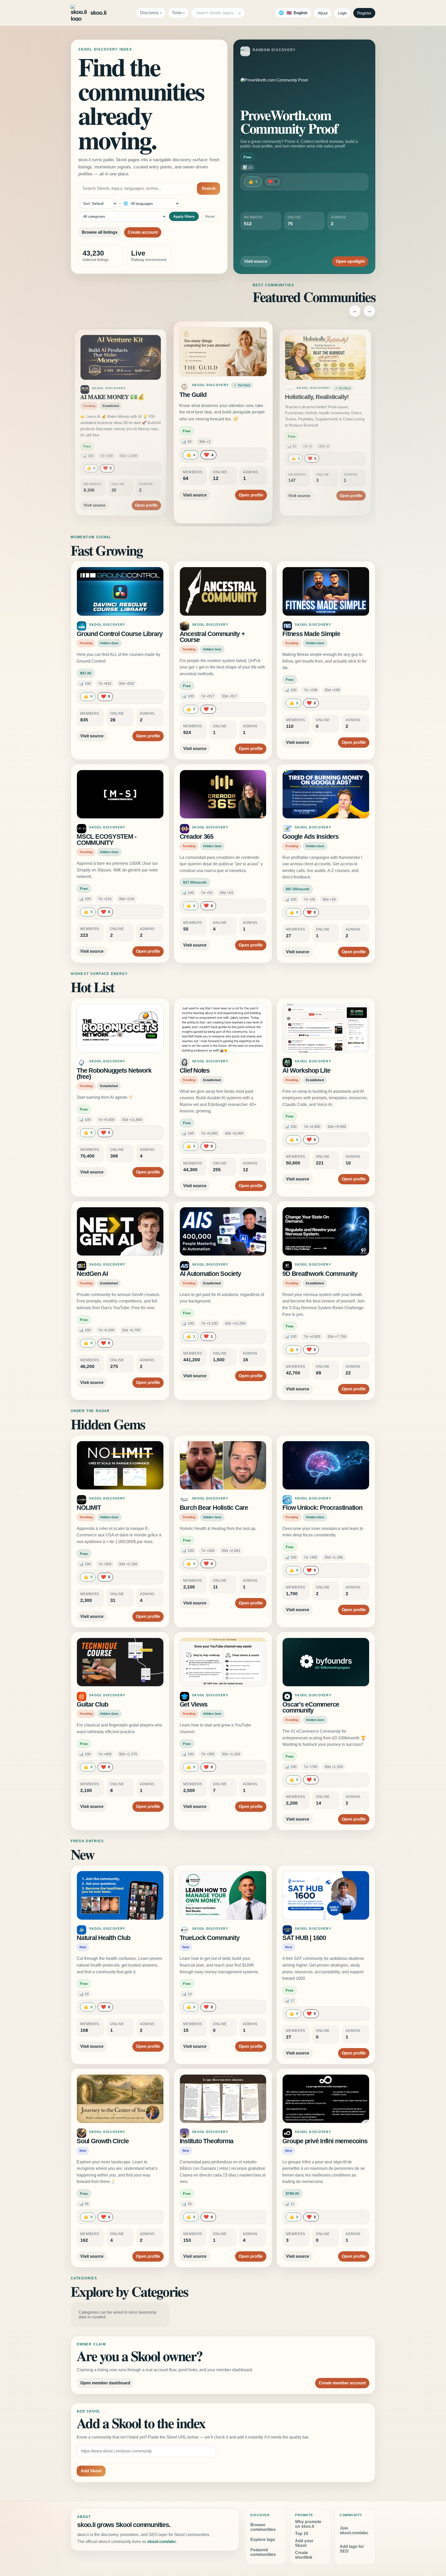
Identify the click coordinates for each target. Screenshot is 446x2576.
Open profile (146, 489)
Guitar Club (92, 1704)
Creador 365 (197, 837)
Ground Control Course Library (120, 634)
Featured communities (263, 2552)
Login (342, 13)
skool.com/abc (162, 2542)
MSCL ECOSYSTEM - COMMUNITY (106, 840)
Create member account (342, 2383)
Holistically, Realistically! (214, 395)
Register (364, 13)
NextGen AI (92, 1274)
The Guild (93, 397)
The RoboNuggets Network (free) (114, 1074)
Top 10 (302, 2534)
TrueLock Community (210, 1938)
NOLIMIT (89, 1508)
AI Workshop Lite (306, 1070)
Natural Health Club (103, 1938)
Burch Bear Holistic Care (214, 1508)
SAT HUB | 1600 (304, 1938)
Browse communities (263, 2527)
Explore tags (263, 2540)
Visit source (256, 261)
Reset (210, 216)
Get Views (194, 1704)
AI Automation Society (210, 1274)
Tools (177, 13)
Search (209, 188)
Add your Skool (304, 2543)
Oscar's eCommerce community (311, 1707)
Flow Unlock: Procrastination (322, 1508)
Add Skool (91, 2471)
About (323, 13)
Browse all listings (100, 232)
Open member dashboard (105, 2383)
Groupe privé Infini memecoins (325, 2141)
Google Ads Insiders (310, 837)
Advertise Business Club (317, 397)
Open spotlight (350, 261)
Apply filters (184, 216)
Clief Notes (195, 1070)
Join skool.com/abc (354, 2530)
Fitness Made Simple (311, 634)
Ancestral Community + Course (212, 637)
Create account (143, 232)
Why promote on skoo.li (308, 2524)
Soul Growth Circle (103, 2141)
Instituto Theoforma (206, 2141)
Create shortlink (304, 2555)
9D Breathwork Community (320, 1274)
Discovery (149, 13)
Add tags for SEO (352, 2549)
